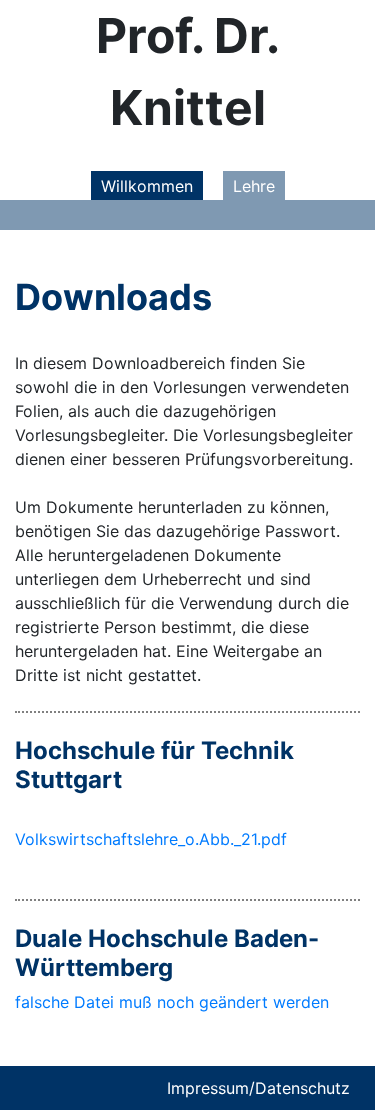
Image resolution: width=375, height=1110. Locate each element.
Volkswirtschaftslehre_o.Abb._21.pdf (151, 839)
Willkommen (147, 186)
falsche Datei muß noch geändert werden (172, 1002)
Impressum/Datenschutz (258, 1088)
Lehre (254, 186)
